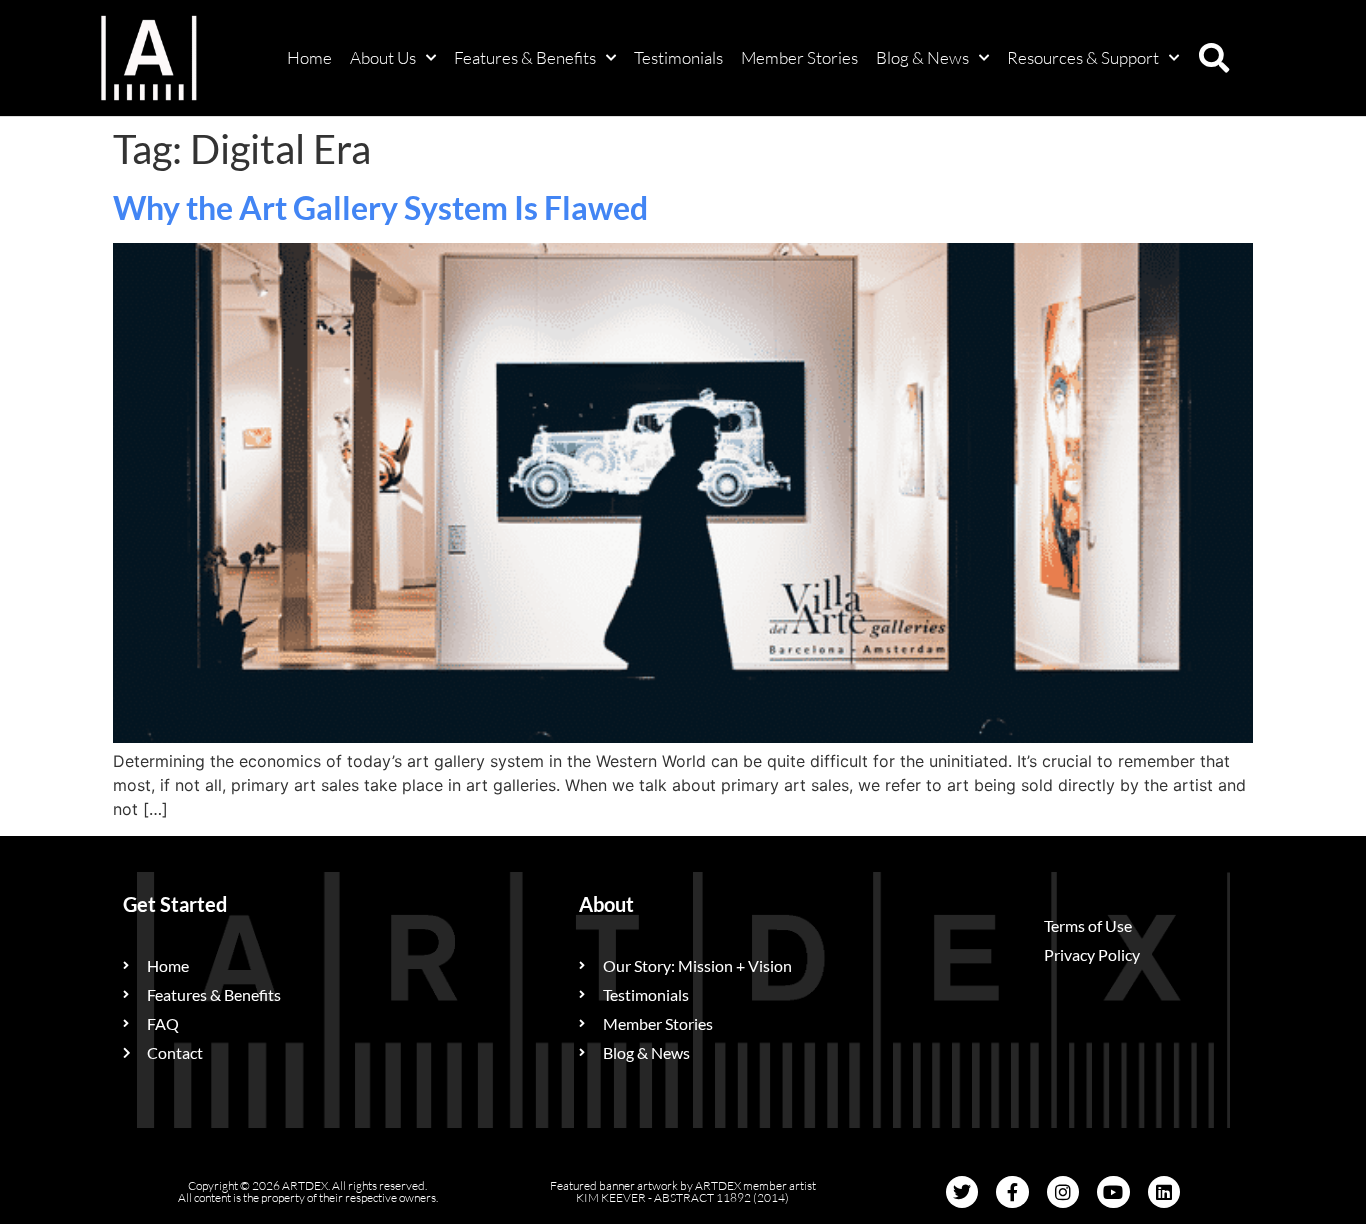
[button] (1214, 58)
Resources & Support (1083, 57)
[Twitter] (962, 1192)
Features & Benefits (525, 57)
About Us (383, 57)
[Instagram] (1063, 1192)
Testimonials (678, 57)
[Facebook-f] (1012, 1192)
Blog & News (922, 57)
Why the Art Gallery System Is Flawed (380, 207)
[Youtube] (1113, 1192)
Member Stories (799, 57)
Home (309, 57)
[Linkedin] (1164, 1192)
